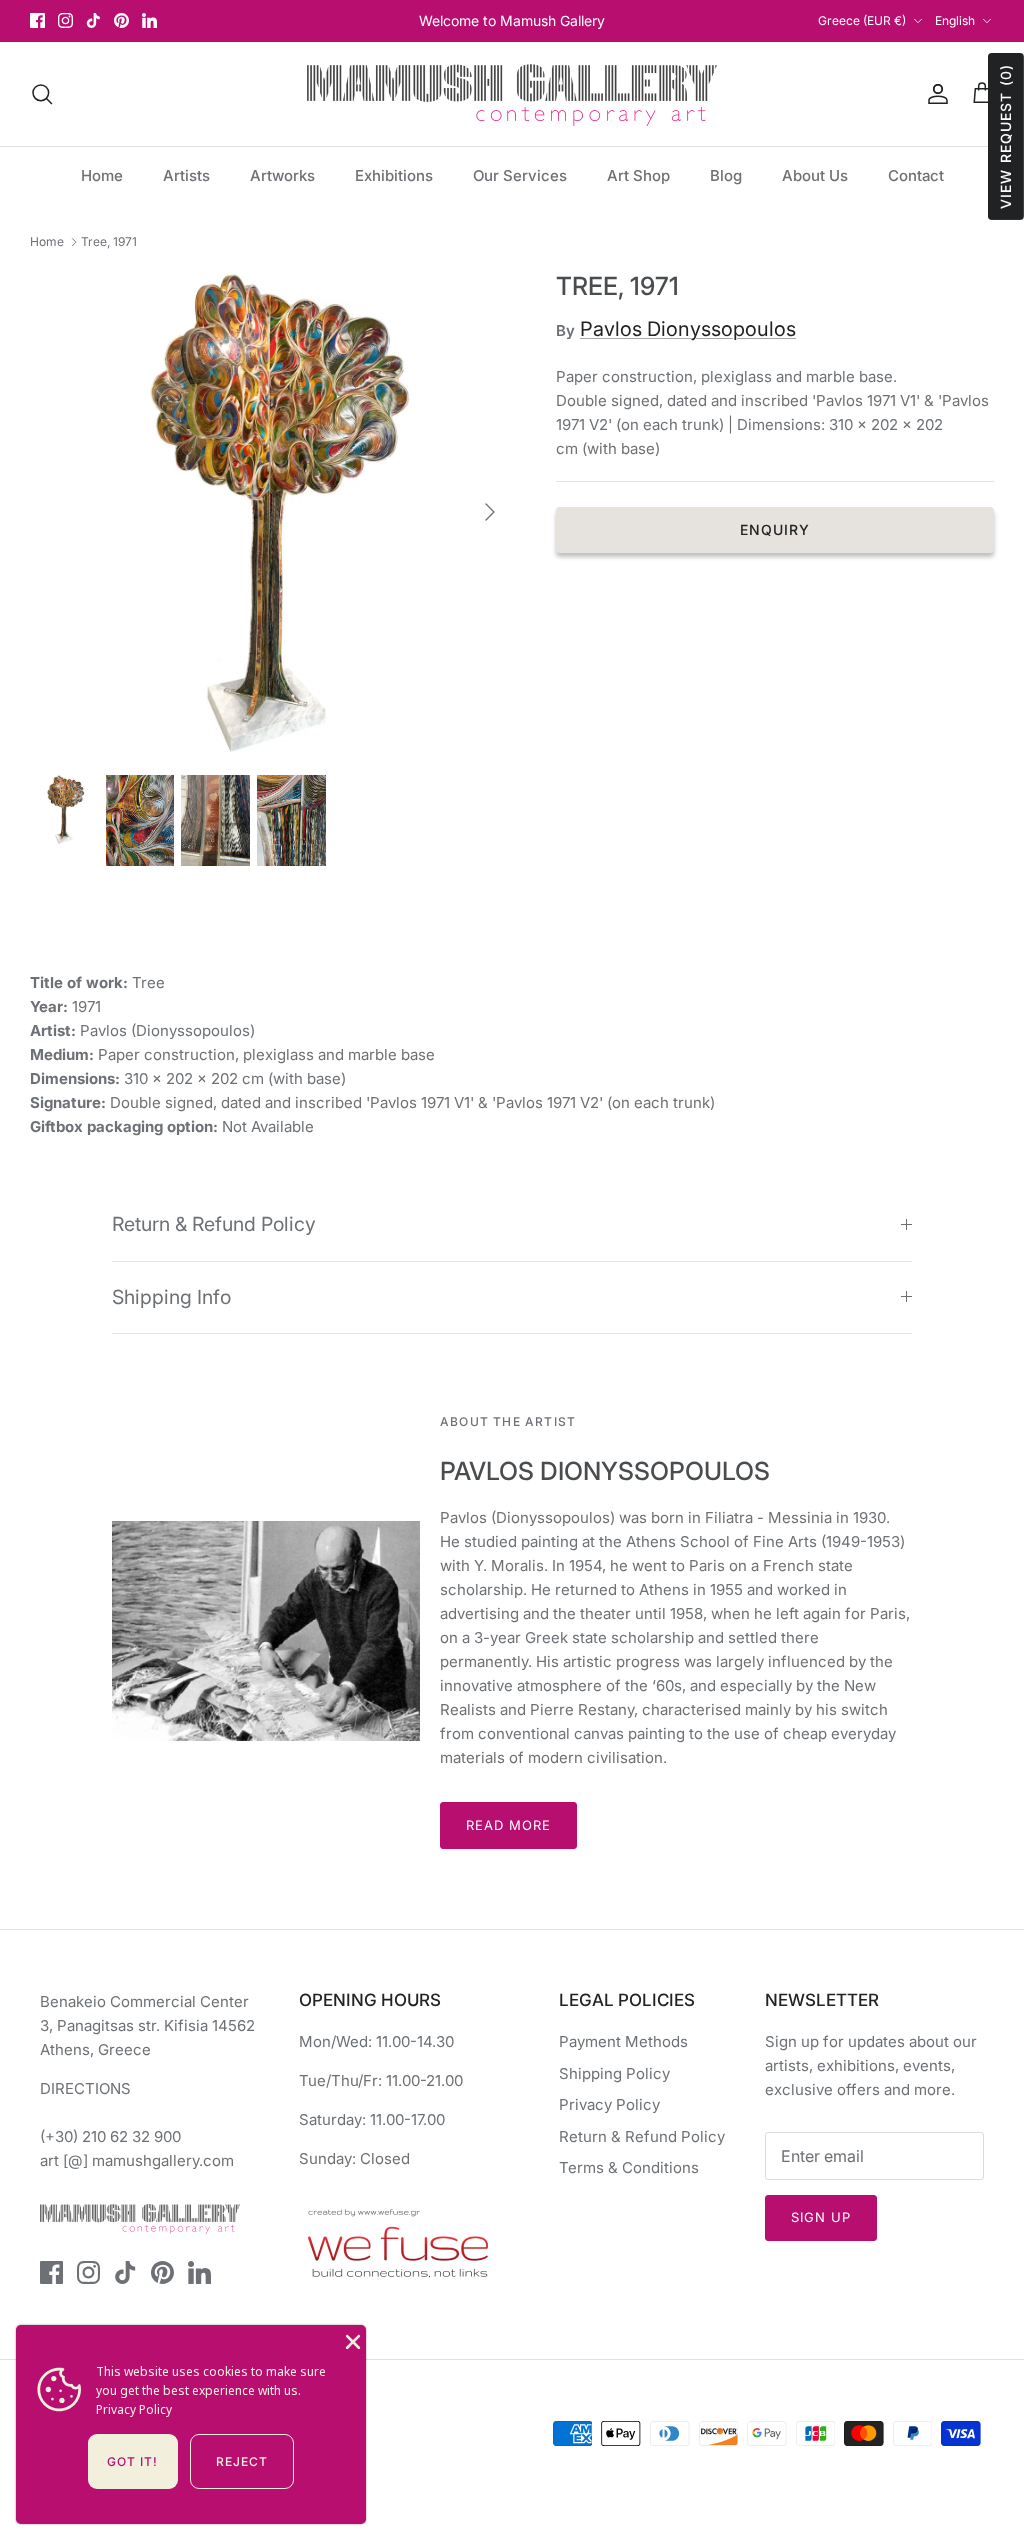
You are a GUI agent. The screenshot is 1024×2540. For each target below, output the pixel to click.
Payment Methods (623, 2041)
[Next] (490, 512)
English (955, 20)
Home (102, 175)
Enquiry (775, 529)
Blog (726, 175)
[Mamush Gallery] (512, 94)
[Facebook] (37, 20)
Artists (186, 175)
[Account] (934, 94)
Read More (508, 1825)
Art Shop (638, 175)
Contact (916, 175)
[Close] (351, 2340)
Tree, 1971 (109, 241)
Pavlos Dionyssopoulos (688, 329)
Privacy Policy (609, 2104)
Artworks (282, 175)
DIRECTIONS (85, 2088)
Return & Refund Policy (214, 1224)
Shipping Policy (614, 2073)
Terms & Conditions (629, 2167)
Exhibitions (394, 175)
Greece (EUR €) (862, 20)
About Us (815, 175)
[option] (271, 512)
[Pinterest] (121, 20)
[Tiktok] (93, 20)
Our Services (520, 175)
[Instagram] (65, 20)
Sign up (821, 2217)
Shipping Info (171, 1297)
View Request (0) (1005, 136)
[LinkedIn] (149, 20)
